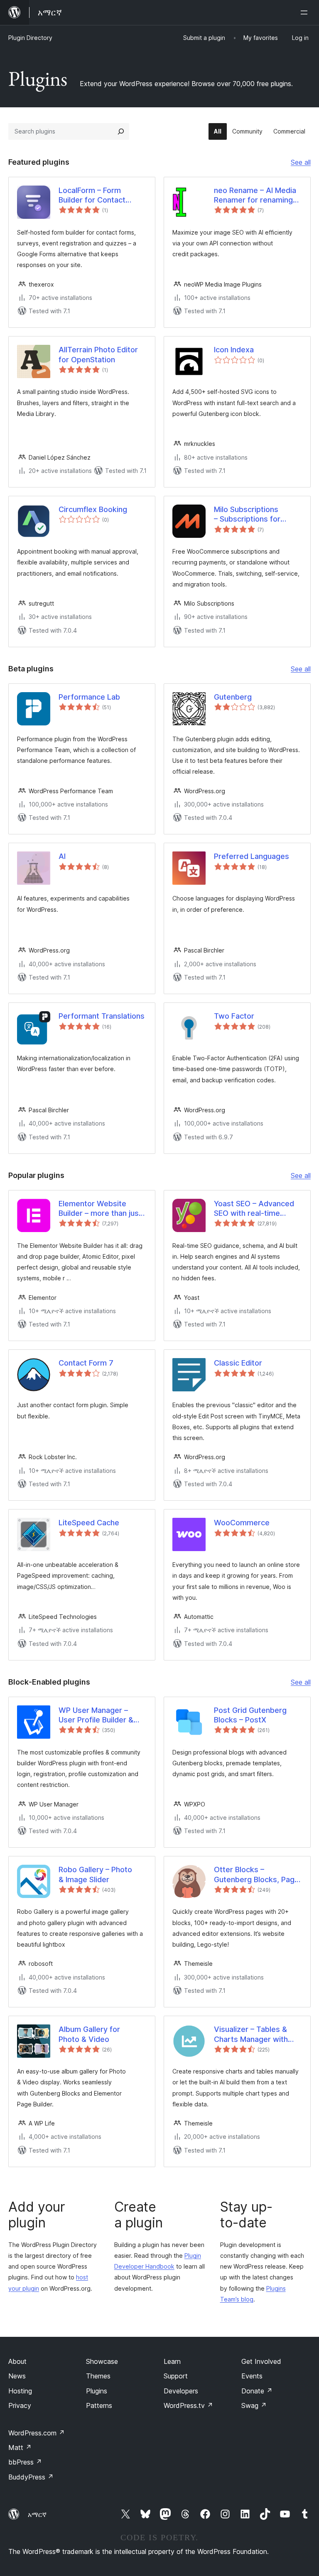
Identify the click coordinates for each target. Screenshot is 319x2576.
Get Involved (261, 2361)
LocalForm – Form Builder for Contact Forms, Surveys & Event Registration (101, 195)
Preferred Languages (252, 856)
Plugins (97, 2391)
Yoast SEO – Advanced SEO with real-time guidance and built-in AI (255, 1209)
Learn (172, 2361)
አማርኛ (37, 2514)
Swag (254, 2405)
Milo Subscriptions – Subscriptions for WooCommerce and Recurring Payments (249, 515)
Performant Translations (102, 1016)
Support (176, 2376)
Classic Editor (238, 1363)
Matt (20, 2447)
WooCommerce (242, 1523)
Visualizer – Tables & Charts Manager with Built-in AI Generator (251, 2034)
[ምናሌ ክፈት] (306, 12)
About (17, 2361)
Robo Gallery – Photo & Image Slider (95, 1874)
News (17, 2376)
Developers (181, 2391)
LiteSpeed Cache (89, 1523)
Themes (98, 2376)
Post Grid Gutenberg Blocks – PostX (250, 1715)
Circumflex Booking (93, 509)
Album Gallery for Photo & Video (89, 2034)
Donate (257, 2391)
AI (62, 856)
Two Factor (234, 1016)
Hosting (20, 2391)
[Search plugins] (121, 131)
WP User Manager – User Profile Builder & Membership (96, 1715)
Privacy (20, 2405)
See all (301, 163)
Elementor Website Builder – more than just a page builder (100, 1209)
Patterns (99, 2405)
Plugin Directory (30, 38)
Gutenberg (233, 697)
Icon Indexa (234, 350)
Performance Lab (89, 697)
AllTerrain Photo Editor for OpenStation (98, 354)
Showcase (102, 2361)
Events (252, 2376)
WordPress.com (37, 2433)
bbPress (25, 2462)
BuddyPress (31, 2477)
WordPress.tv (188, 2405)
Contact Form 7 (86, 1363)
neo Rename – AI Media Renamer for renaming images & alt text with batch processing (255, 195)
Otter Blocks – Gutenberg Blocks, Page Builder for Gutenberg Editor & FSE (256, 1875)
